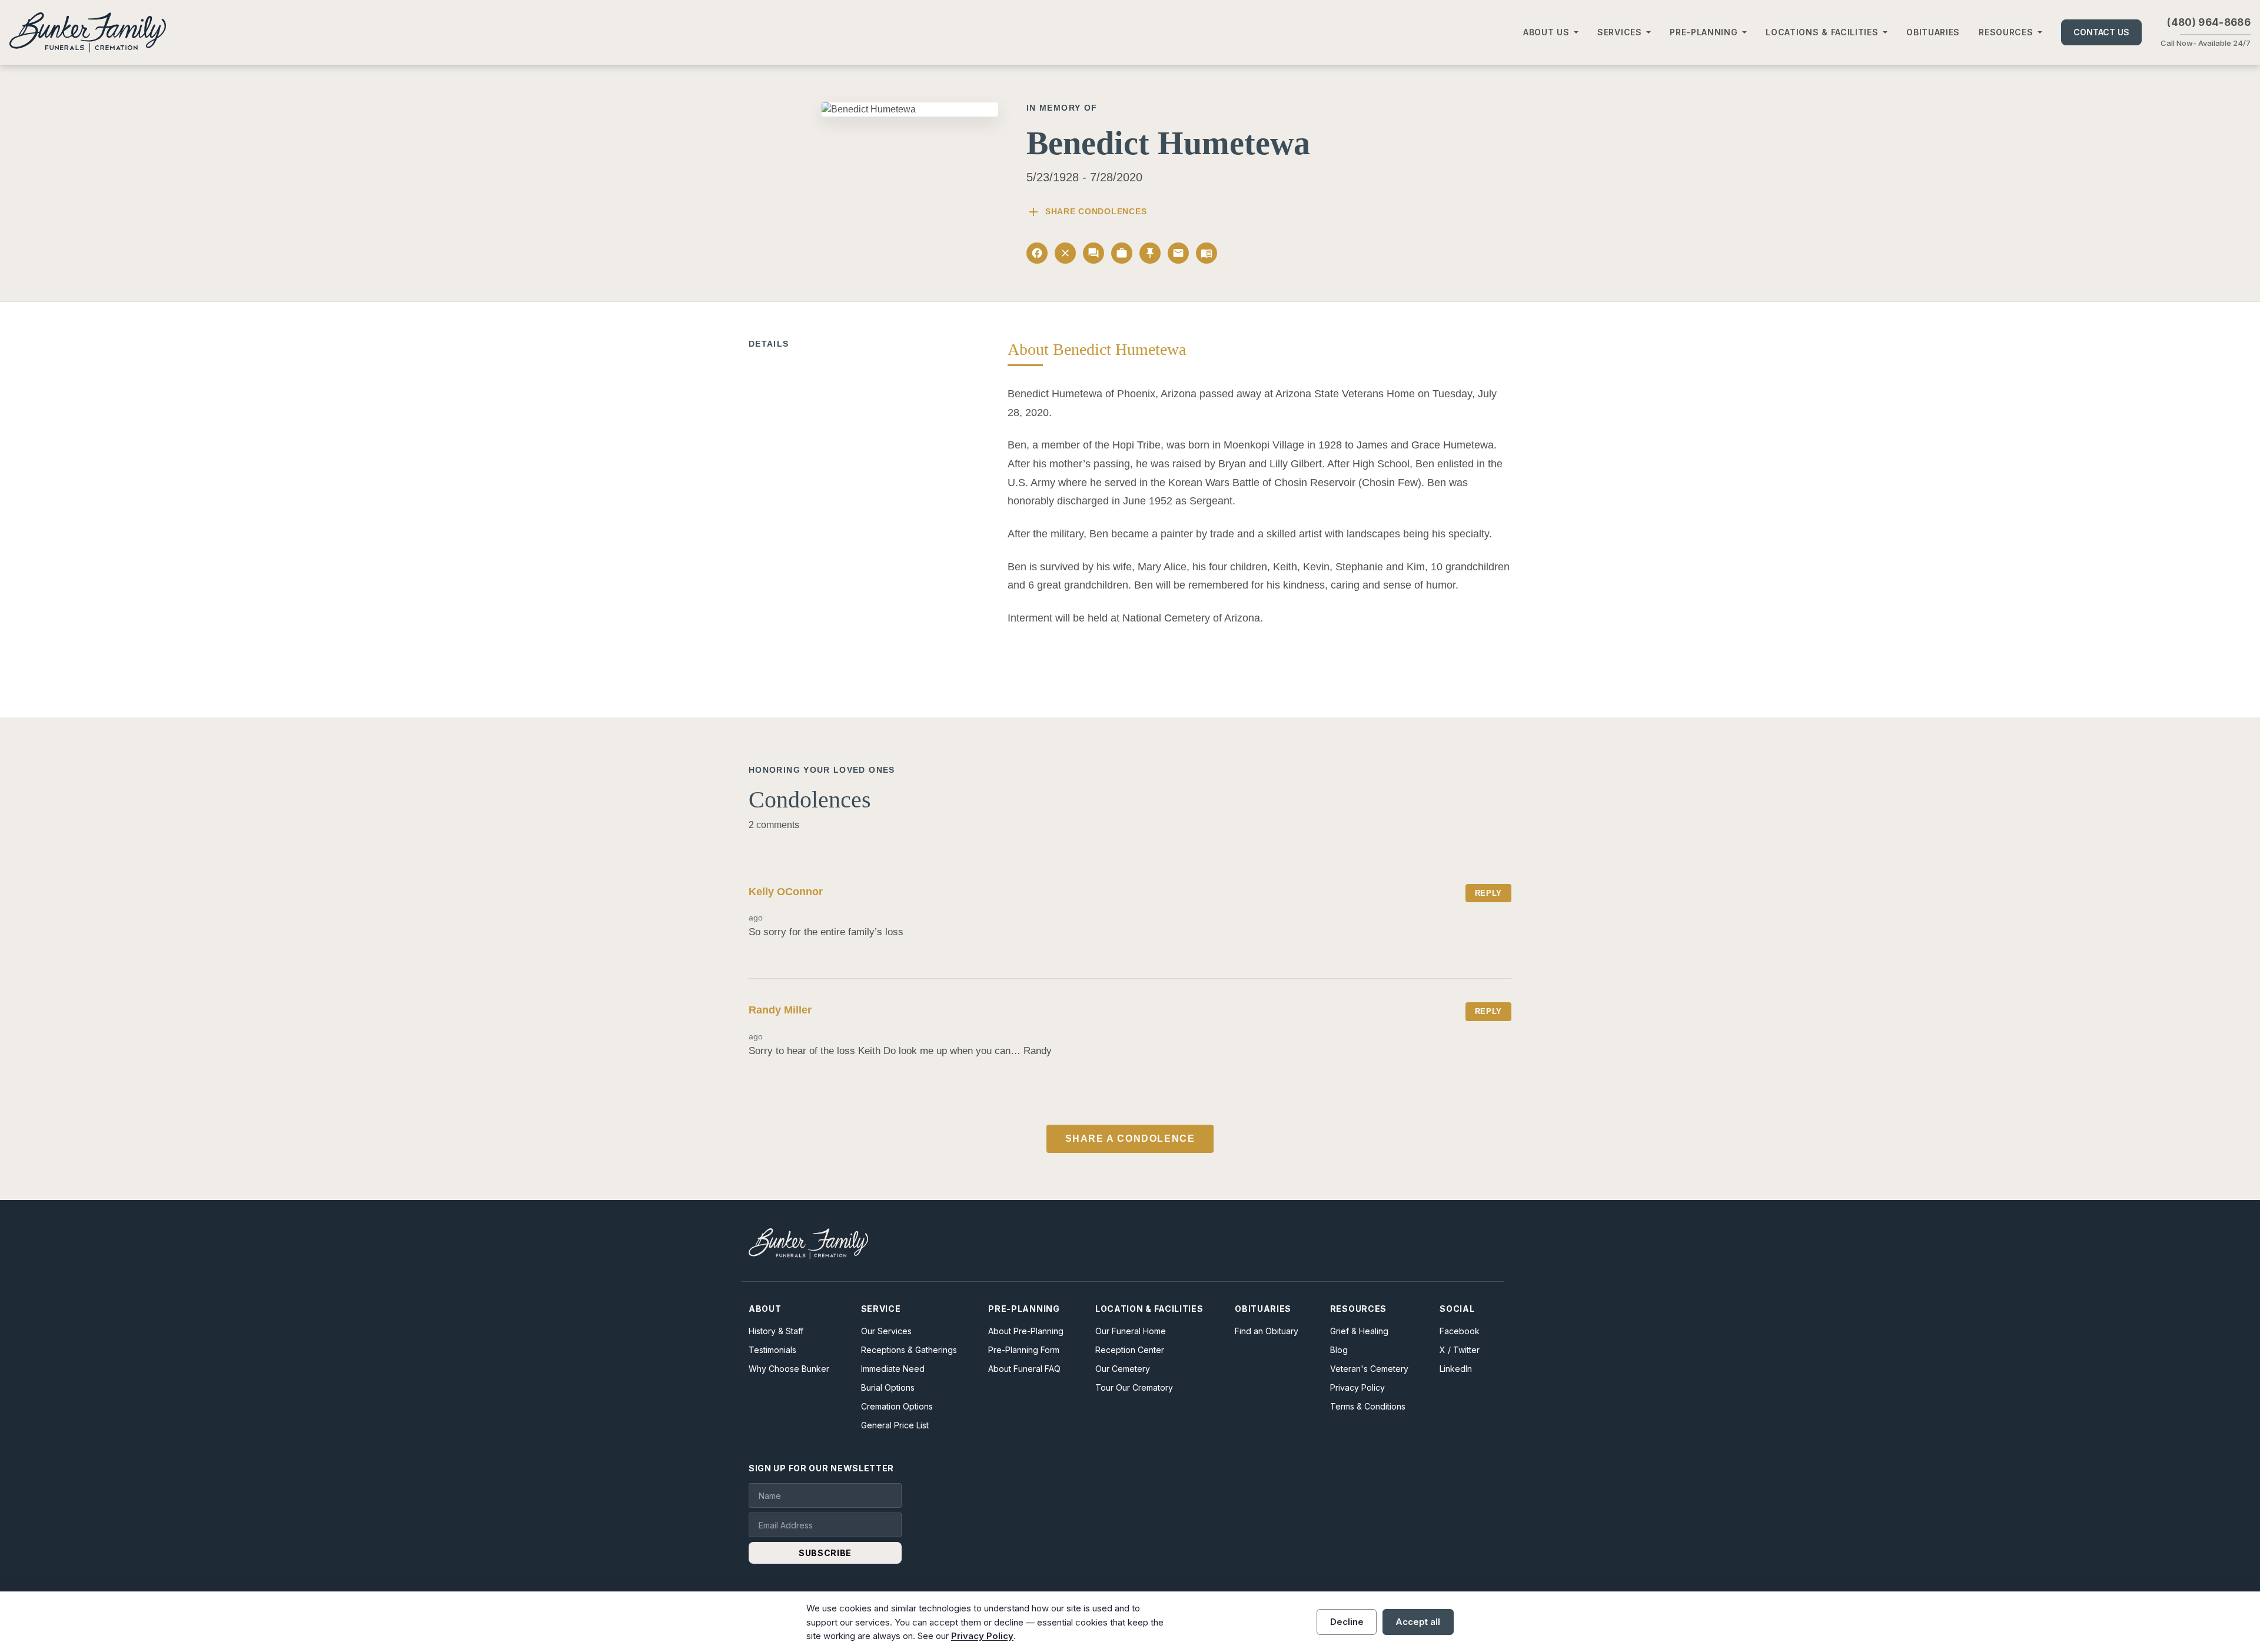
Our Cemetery (1123, 1369)
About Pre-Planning (1026, 1331)
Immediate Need (893, 1369)
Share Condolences (1086, 212)
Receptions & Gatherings (909, 1350)
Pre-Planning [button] (1704, 32)
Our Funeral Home (1131, 1331)
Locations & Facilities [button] (1822, 32)
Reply (1488, 893)
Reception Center (1130, 1350)
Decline (1347, 1622)
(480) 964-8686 (2209, 22)
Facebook (1460, 1331)
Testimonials (772, 1350)
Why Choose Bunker (789, 1369)
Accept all (1418, 1622)
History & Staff (776, 1331)
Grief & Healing (1359, 1331)
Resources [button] (2006, 32)
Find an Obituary (1267, 1331)
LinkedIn (1456, 1369)
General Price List (895, 1425)
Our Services (886, 1331)
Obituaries (1933, 32)
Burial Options (888, 1387)
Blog (1339, 1350)
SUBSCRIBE (825, 1553)
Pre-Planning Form (1024, 1350)
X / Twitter (1460, 1350)
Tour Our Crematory (1134, 1387)
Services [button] (1620, 32)
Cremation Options (897, 1406)
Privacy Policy (1357, 1387)
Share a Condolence (1130, 1139)
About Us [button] (1546, 32)
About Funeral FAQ (1024, 1369)
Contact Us (2101, 32)
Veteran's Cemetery (1369, 1369)
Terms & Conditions (1368, 1406)
